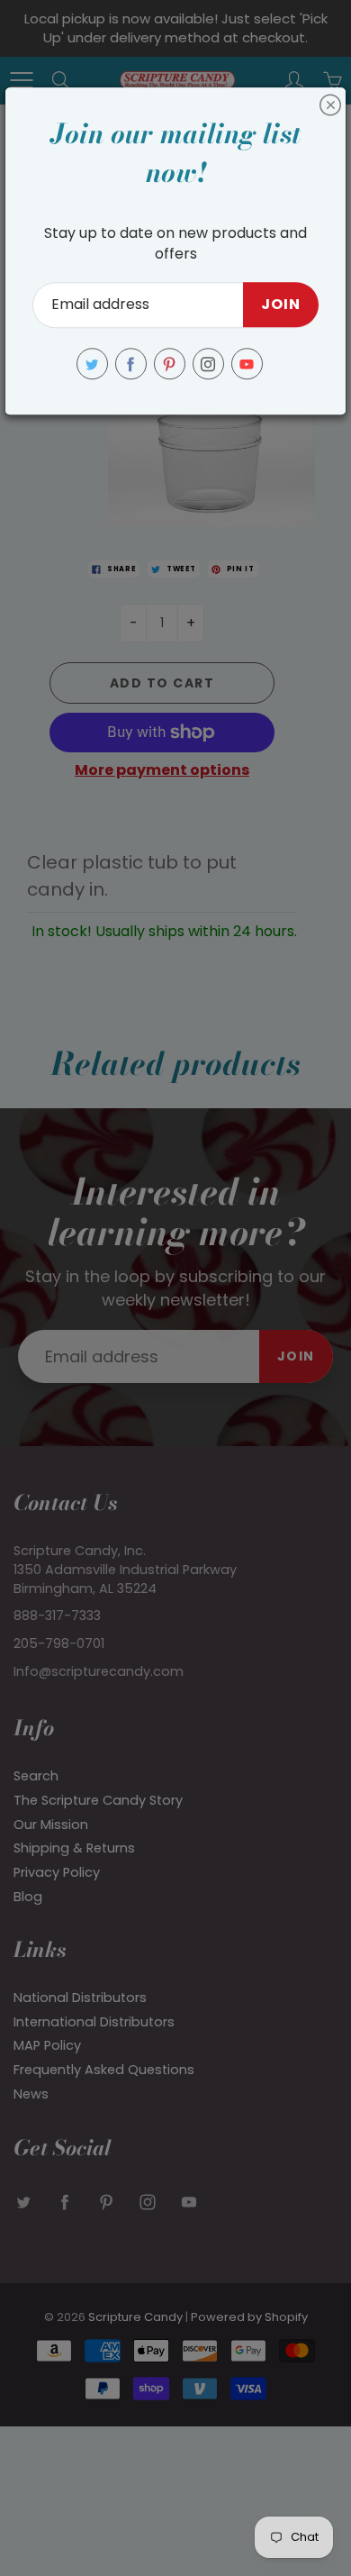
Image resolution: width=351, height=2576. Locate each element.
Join (281, 305)
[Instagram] (208, 364)
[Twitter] (92, 364)
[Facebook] (131, 364)
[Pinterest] (170, 364)
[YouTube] (247, 364)
